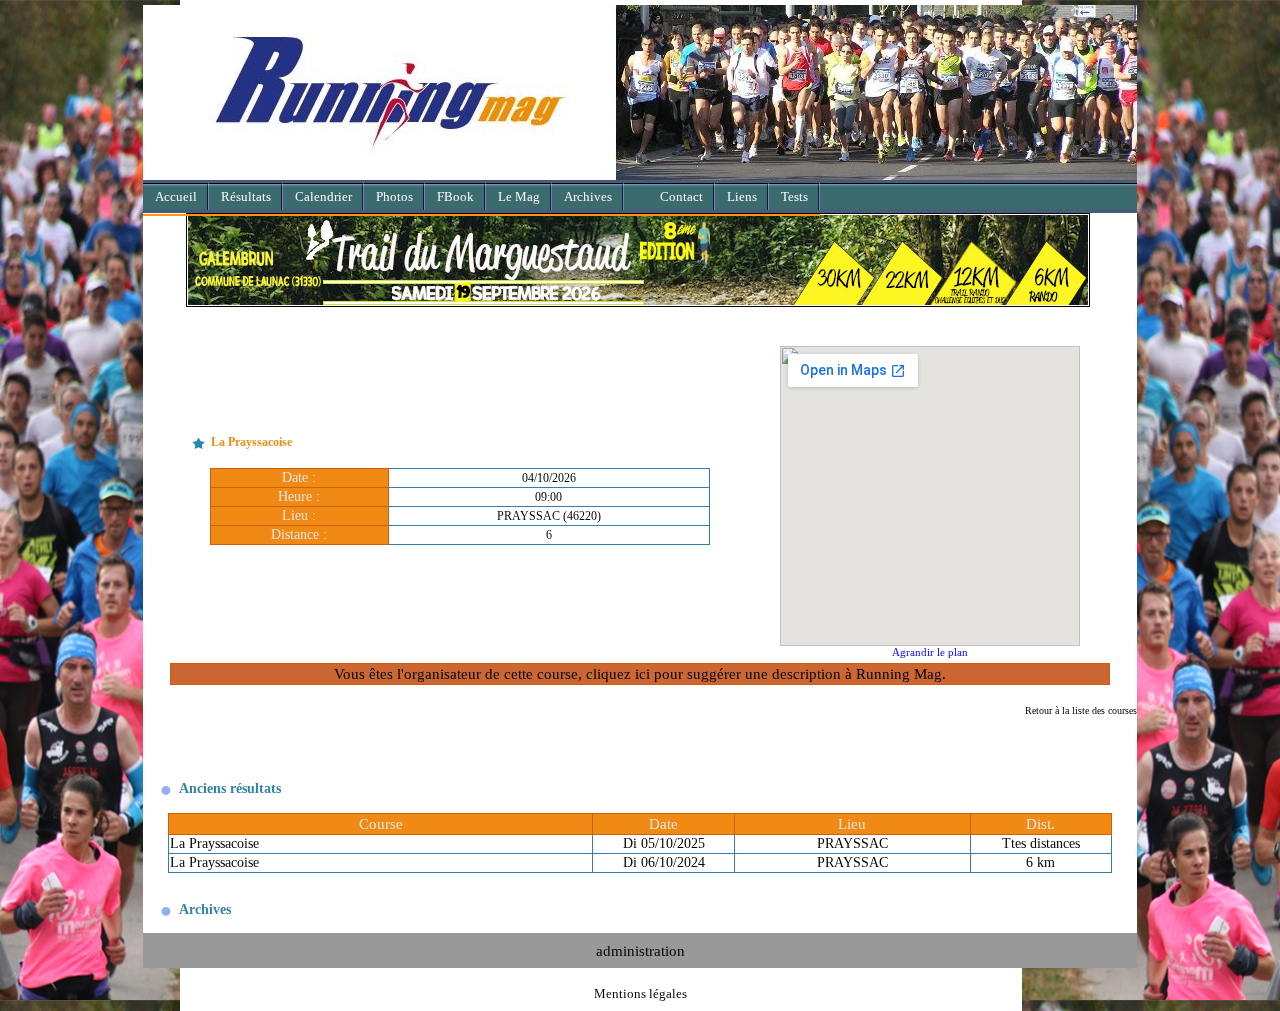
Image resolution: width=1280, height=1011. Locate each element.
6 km (1040, 862)
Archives (588, 196)
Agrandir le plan (930, 652)
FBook (455, 196)
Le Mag (519, 196)
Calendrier (323, 196)
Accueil (176, 196)
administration (640, 950)
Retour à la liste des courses (1081, 710)
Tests (794, 196)
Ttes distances (1041, 843)
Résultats (246, 196)
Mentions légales (640, 993)
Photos (394, 196)
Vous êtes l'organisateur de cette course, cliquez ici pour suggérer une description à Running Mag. (640, 673)
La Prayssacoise (214, 843)
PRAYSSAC (852, 843)
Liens (742, 196)
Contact (681, 196)
